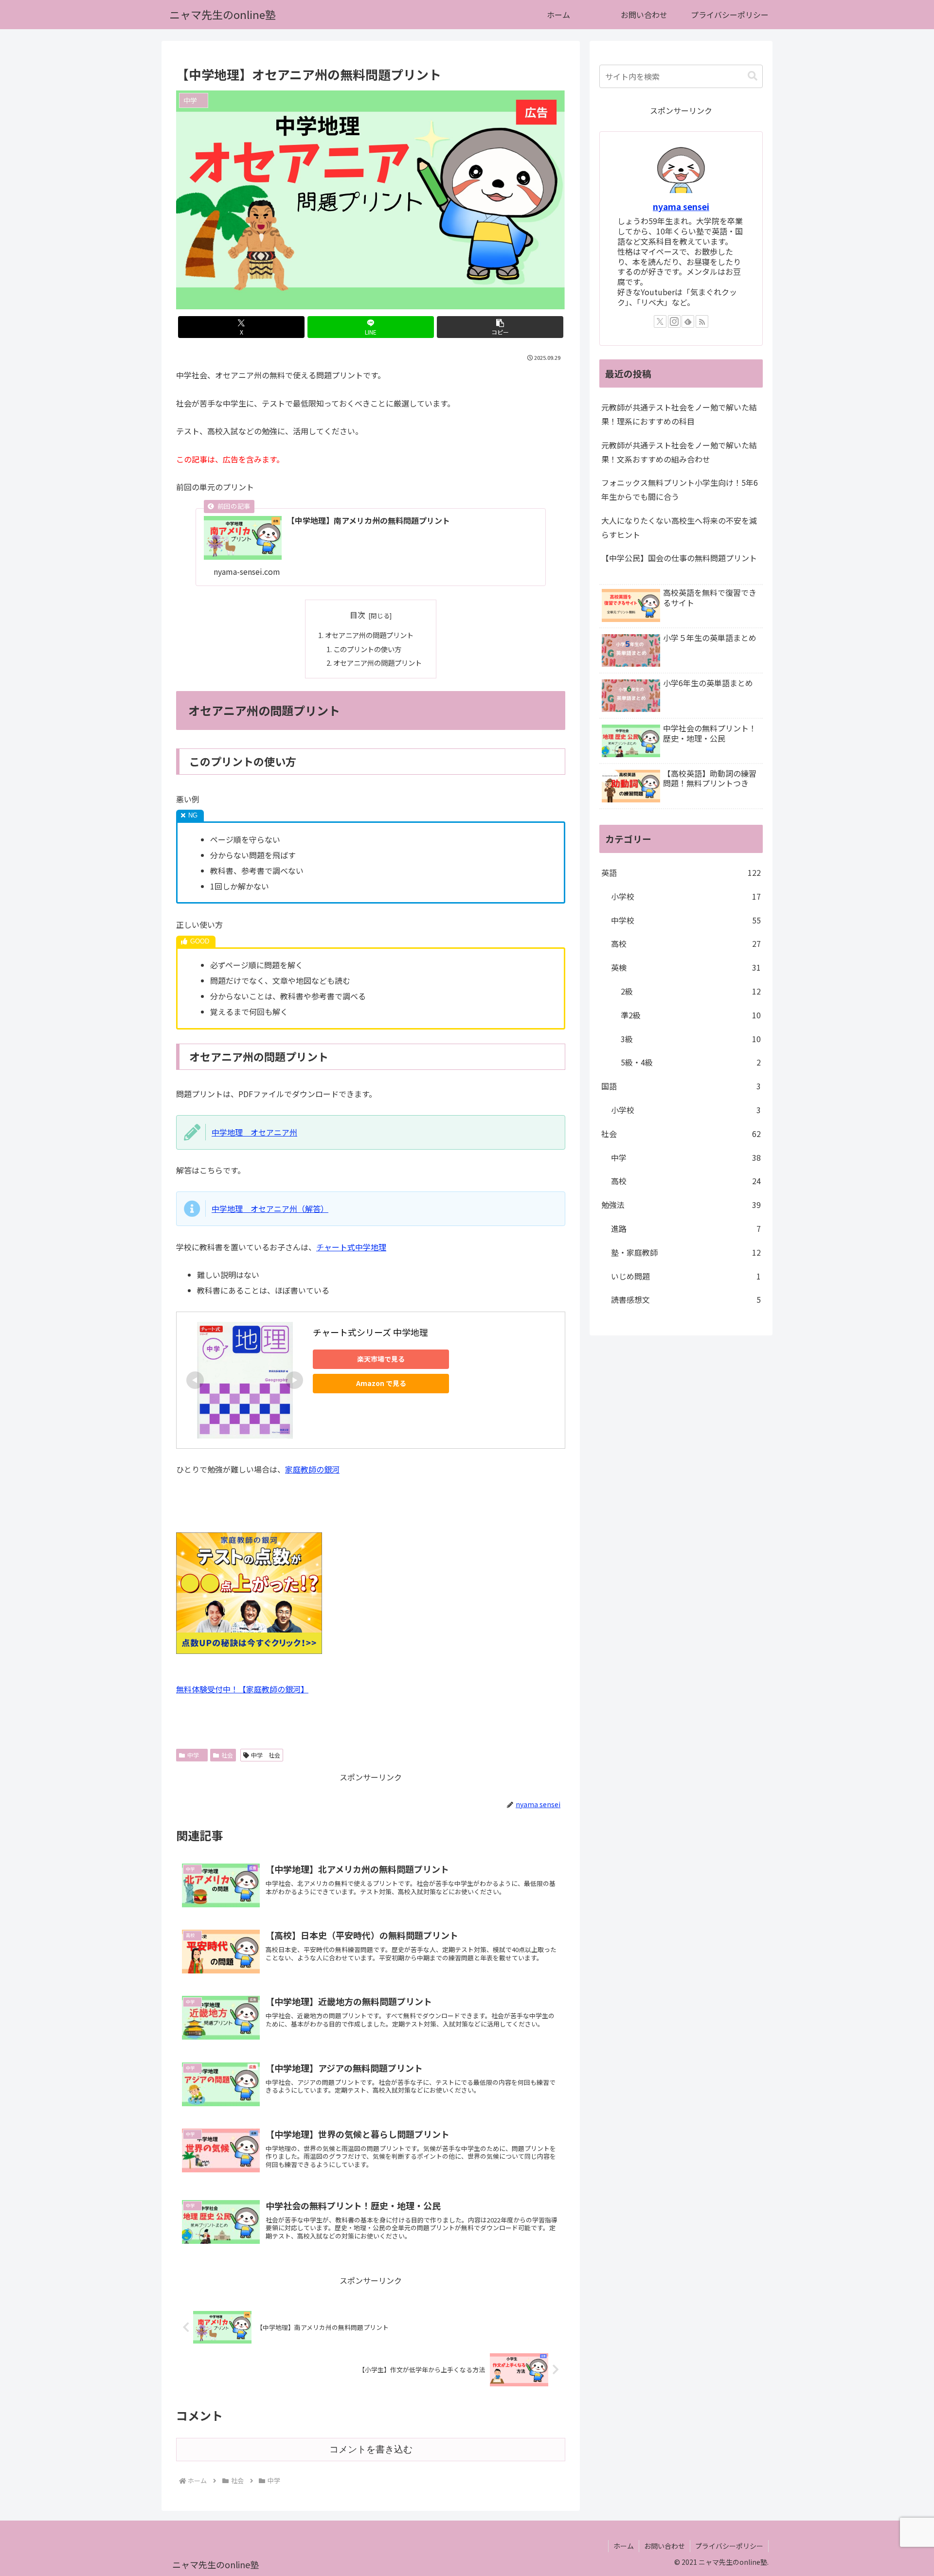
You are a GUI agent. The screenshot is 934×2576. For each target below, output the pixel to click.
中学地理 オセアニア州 (254, 1132)
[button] (500, 327)
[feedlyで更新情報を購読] (688, 321)
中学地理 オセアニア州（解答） (270, 1208)
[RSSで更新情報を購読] (702, 321)
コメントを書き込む (371, 2449)
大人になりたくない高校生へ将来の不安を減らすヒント (679, 527)
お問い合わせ (665, 2546)
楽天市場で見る (381, 1359)
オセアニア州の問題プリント (369, 635)
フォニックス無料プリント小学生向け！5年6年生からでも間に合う (680, 489)
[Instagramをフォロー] (674, 321)
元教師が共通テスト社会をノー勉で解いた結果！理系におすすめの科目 (679, 414)
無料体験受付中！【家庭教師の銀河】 (242, 1689)
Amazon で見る (381, 1383)
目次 (358, 615)
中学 (196, 1755)
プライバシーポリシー (729, 2546)
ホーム (624, 2546)
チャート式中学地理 (351, 1247)
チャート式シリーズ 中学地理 (370, 1332)
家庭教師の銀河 (312, 1469)
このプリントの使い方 (367, 649)
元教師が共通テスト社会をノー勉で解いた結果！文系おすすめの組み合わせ (679, 452)
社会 (227, 1755)
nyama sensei (681, 206)
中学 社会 (266, 1755)
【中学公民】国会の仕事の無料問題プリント (679, 558)
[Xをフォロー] (660, 321)
